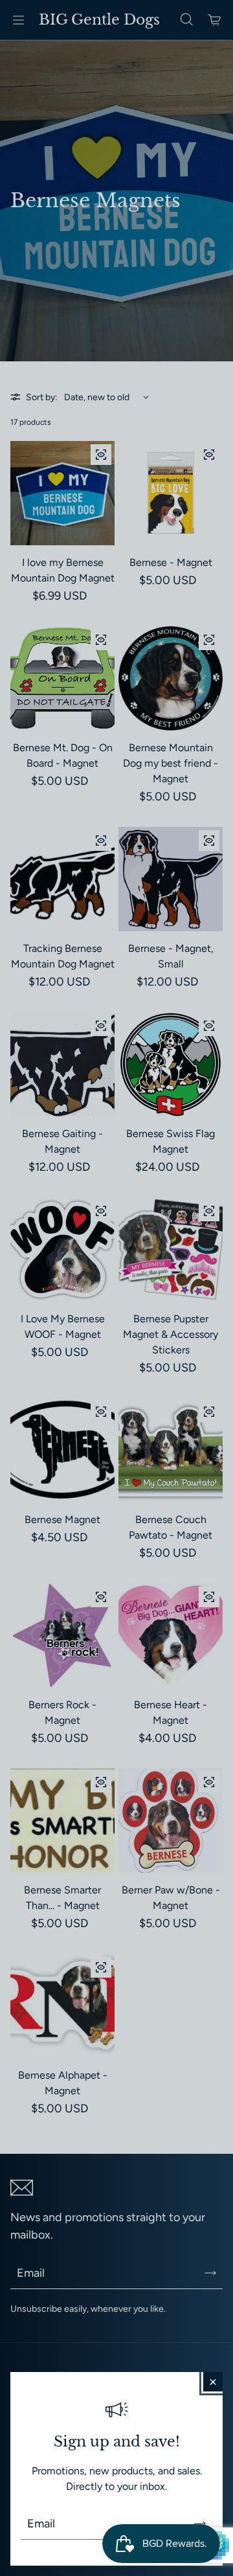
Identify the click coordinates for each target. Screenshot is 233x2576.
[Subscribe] (200, 2524)
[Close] (213, 2382)
